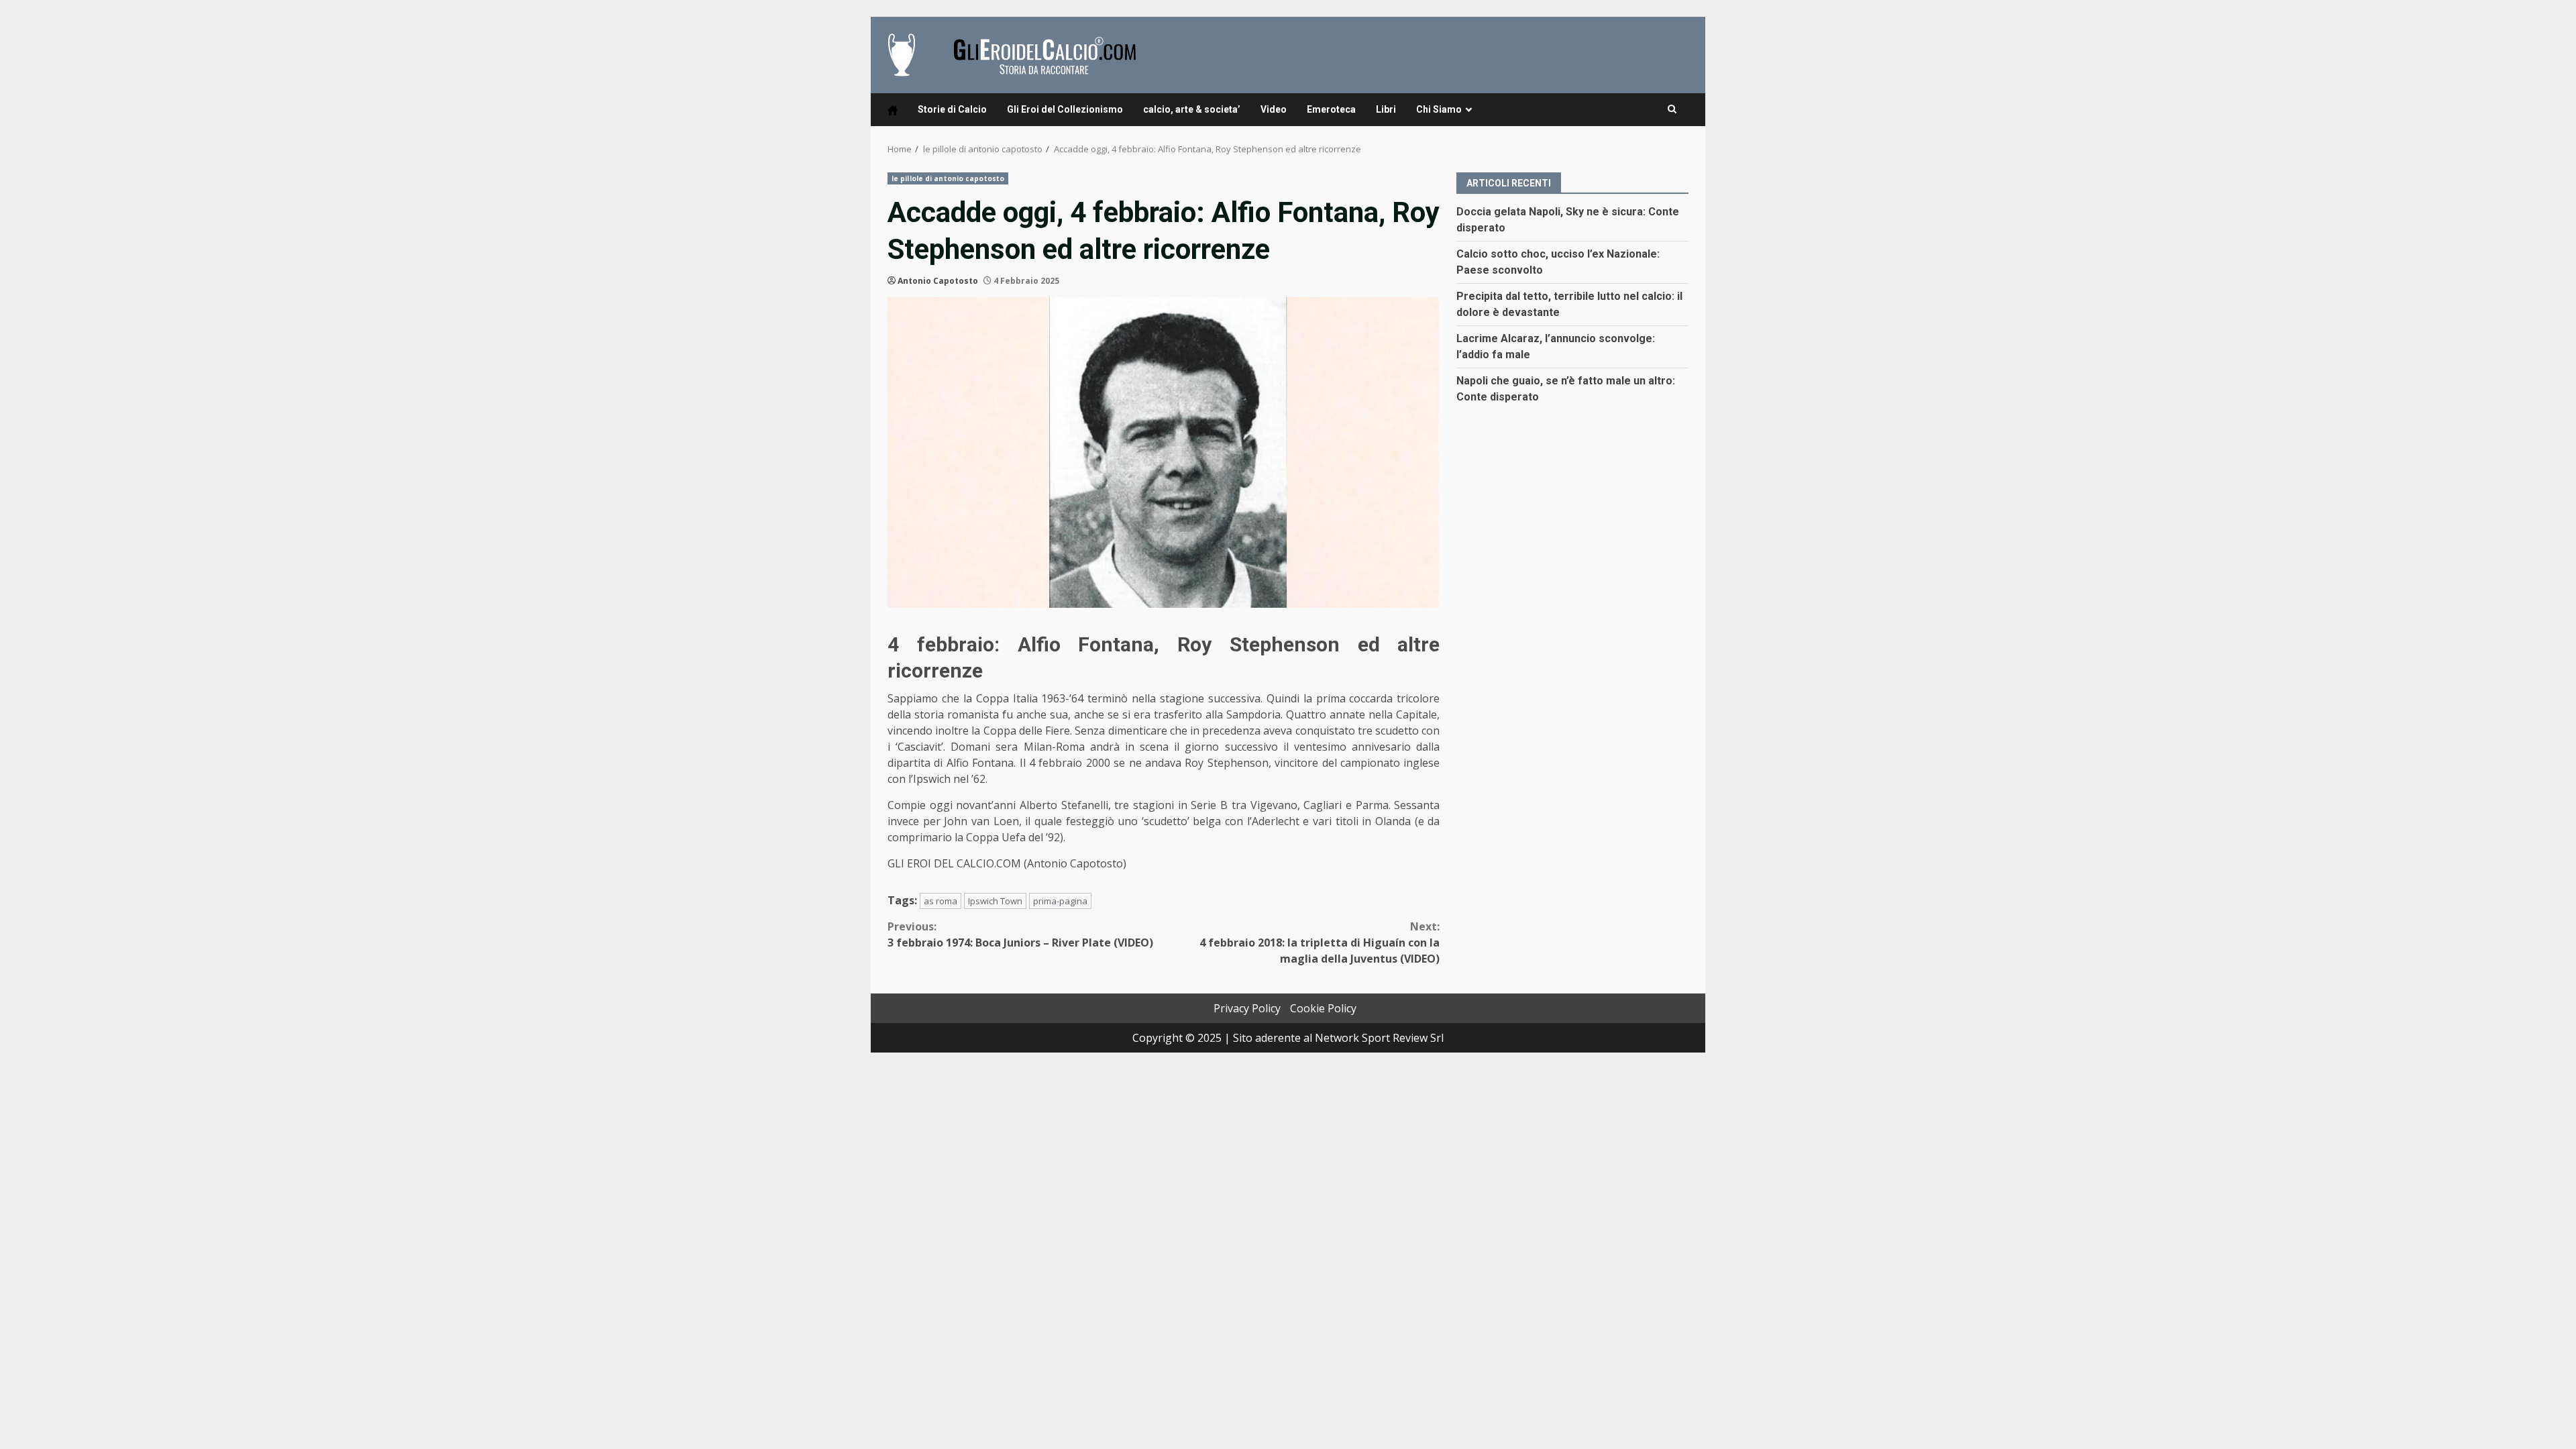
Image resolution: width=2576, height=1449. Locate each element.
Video (1274, 109)
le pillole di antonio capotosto (948, 178)
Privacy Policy (1247, 1008)
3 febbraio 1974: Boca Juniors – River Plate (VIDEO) (1020, 934)
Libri (1386, 109)
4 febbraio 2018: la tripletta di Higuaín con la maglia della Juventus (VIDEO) (1320, 943)
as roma (941, 901)
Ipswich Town (995, 901)
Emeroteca (1331, 109)
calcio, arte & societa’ (1192, 109)
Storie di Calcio (952, 109)
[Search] (1672, 109)
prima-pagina (1060, 901)
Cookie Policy (1323, 1008)
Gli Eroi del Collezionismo (1065, 109)
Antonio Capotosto (938, 281)
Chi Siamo (1439, 109)
